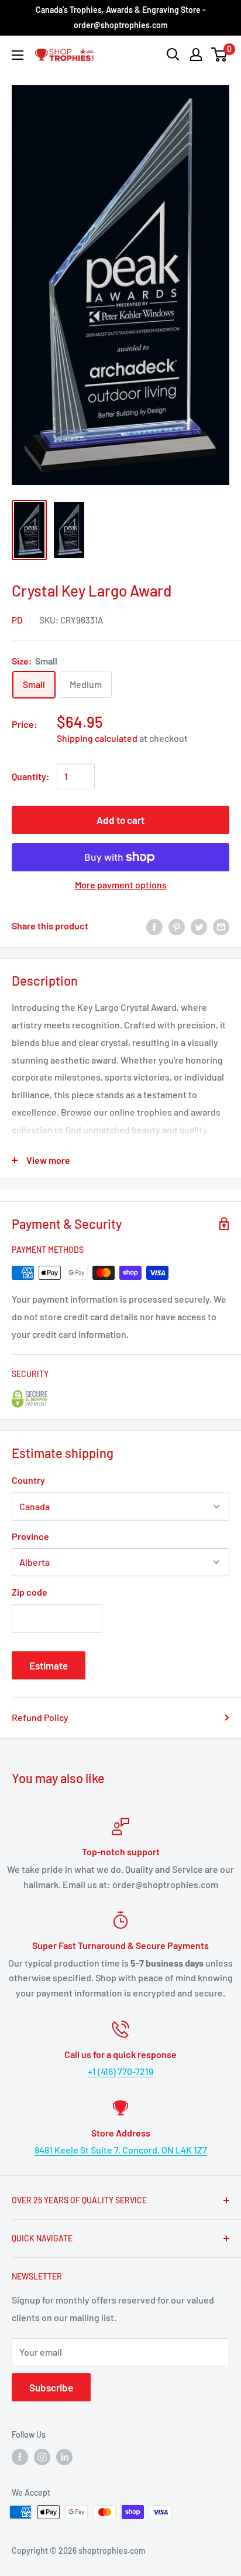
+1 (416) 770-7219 (120, 2071)
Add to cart (120, 820)
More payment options (121, 885)
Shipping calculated (97, 738)
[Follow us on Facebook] (20, 2457)
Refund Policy (40, 1717)
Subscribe (51, 2387)
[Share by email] (221, 926)
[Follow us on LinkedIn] (64, 2457)
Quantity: (31, 776)
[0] (220, 54)
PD (17, 620)
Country (28, 1480)
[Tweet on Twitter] (199, 926)
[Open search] (173, 54)
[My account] (196, 54)
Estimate (49, 1665)
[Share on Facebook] (154, 926)
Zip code (30, 1592)
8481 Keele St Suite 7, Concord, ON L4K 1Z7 (121, 2150)
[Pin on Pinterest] (177, 926)
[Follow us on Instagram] (42, 2457)
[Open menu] (18, 55)
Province (30, 1536)
